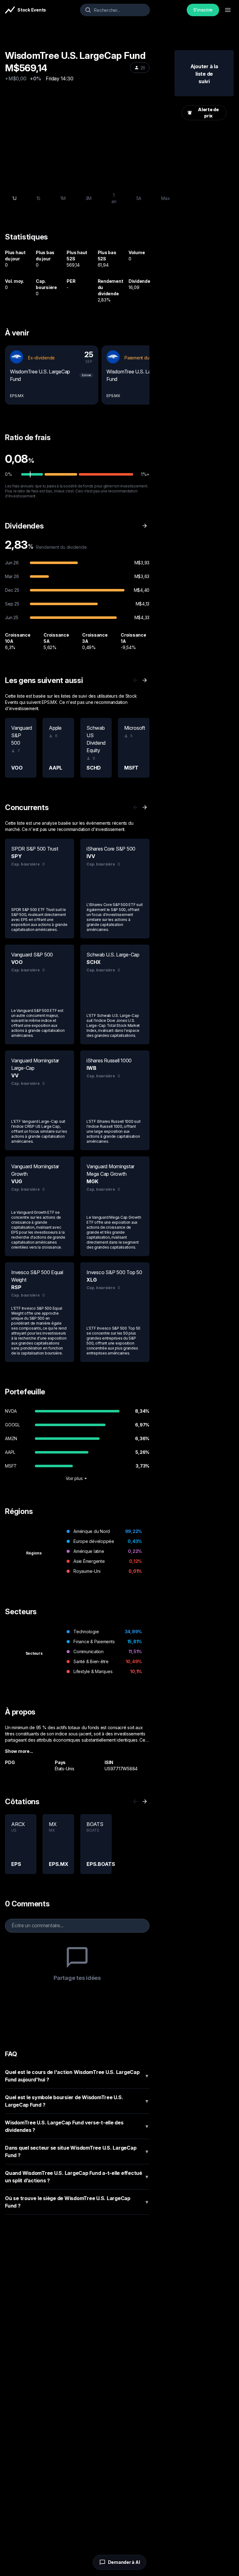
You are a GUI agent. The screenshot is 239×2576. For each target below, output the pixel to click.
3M (89, 198)
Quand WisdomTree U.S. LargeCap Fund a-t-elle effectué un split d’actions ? (77, 2177)
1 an (114, 198)
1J (14, 198)
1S (39, 198)
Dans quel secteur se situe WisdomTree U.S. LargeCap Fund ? (77, 2151)
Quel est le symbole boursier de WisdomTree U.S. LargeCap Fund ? (77, 2101)
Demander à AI (124, 2562)
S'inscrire (203, 10)
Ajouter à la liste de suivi (204, 74)
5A (139, 198)
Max (165, 198)
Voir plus (74, 1478)
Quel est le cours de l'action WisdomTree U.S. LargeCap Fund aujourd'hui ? (77, 2076)
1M (63, 198)
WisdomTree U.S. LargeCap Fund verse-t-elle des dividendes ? (77, 2126)
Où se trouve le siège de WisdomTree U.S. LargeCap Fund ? (77, 2202)
